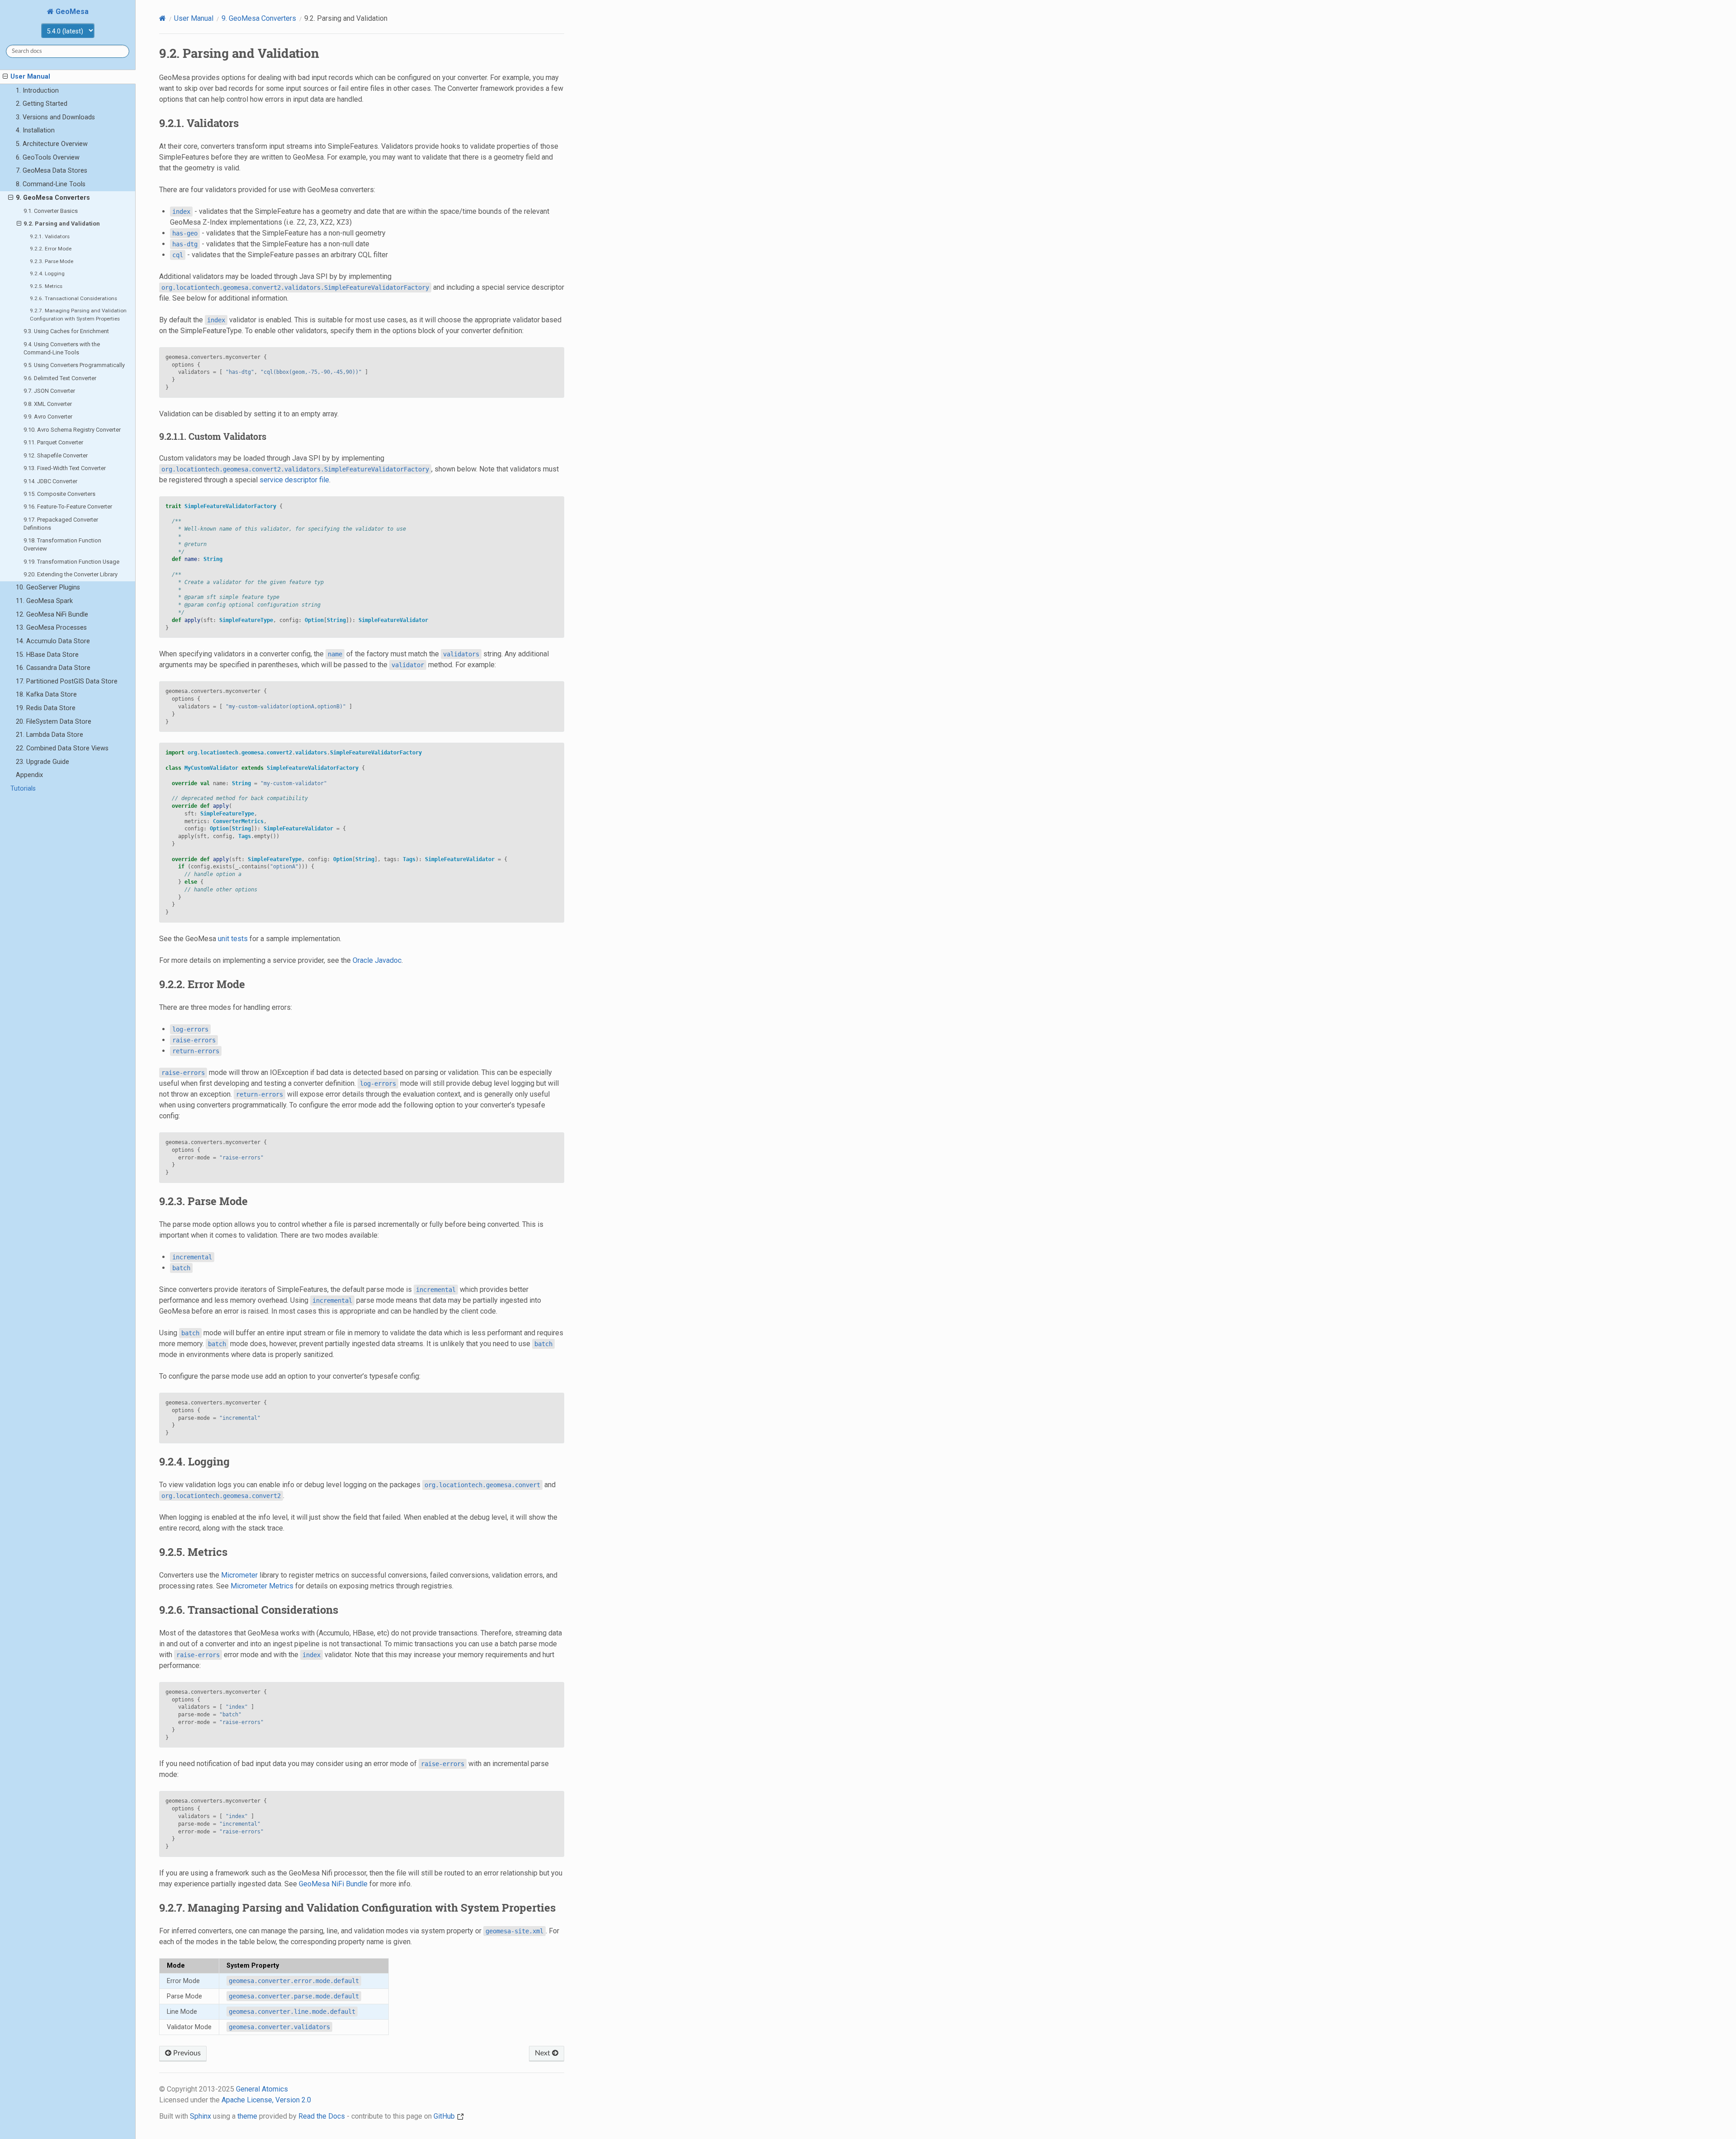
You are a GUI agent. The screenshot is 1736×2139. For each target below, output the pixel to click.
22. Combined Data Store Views (62, 748)
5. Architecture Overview (52, 144)
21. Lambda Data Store (50, 735)
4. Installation (35, 130)
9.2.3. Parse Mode (52, 261)
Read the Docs (322, 2116)
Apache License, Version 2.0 (266, 2100)
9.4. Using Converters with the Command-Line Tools (62, 348)
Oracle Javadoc (377, 960)
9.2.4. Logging (47, 273)
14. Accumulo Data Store (53, 641)
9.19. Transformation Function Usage (71, 562)
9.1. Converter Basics (51, 211)
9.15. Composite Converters (59, 494)
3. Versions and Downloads (55, 117)
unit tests (233, 939)
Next (543, 2053)
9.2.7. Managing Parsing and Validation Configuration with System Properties (78, 315)
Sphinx (200, 2116)
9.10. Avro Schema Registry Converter (72, 430)
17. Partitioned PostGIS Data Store (67, 681)
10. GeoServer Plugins (48, 587)
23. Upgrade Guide (42, 762)
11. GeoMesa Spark (44, 601)
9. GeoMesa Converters (53, 198)
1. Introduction (37, 91)
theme (247, 2116)
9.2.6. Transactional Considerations (73, 298)
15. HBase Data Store (47, 655)
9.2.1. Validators (50, 236)
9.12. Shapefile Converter (56, 455)
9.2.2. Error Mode (51, 249)
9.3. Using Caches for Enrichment (66, 331)
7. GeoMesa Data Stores (52, 171)
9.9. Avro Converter (48, 417)
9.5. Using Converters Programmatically (74, 365)
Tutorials (23, 789)
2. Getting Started (42, 104)
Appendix (29, 775)
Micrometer (239, 1575)
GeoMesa (71, 12)
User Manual (30, 77)
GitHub (445, 2116)
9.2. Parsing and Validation (62, 224)
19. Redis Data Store (46, 708)
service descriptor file (294, 480)
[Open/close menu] (5, 77)
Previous (186, 2053)
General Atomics (262, 2089)
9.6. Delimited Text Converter (60, 378)
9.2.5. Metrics (46, 286)
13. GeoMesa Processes (51, 628)
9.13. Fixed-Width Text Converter (65, 468)
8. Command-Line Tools (51, 184)
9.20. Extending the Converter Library (71, 574)
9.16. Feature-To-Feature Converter (68, 506)
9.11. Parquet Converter (53, 442)
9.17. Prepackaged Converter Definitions (61, 524)
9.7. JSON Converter (49, 391)
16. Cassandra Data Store (53, 668)
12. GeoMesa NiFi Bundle (52, 615)
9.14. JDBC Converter (50, 481)
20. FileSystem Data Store (54, 722)
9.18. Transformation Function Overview (62, 544)
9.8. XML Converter (48, 404)
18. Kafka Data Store (46, 695)
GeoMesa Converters (259, 18)
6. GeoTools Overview (48, 158)
